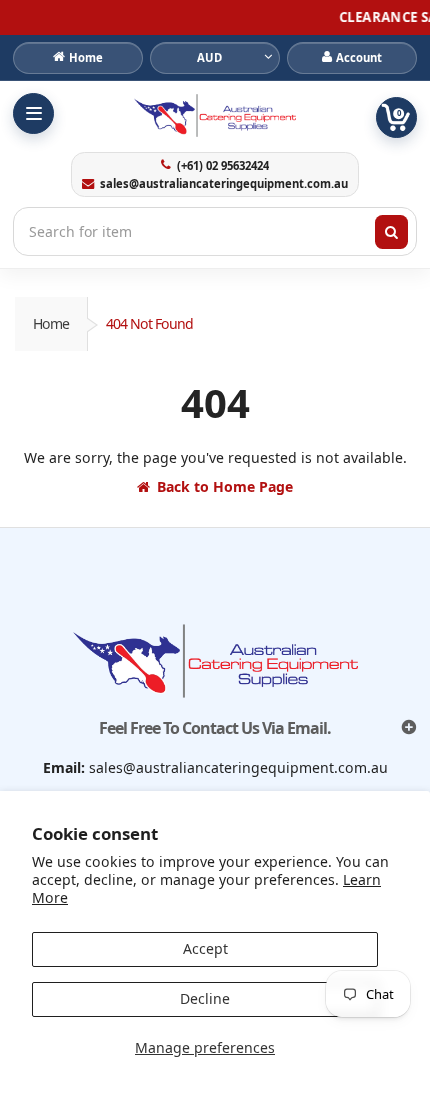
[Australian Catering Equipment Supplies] (214, 115)
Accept (205, 948)
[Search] (392, 232)
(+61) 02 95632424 (222, 166)
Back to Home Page (225, 486)
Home (51, 323)
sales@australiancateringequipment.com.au (223, 184)
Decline (205, 998)
